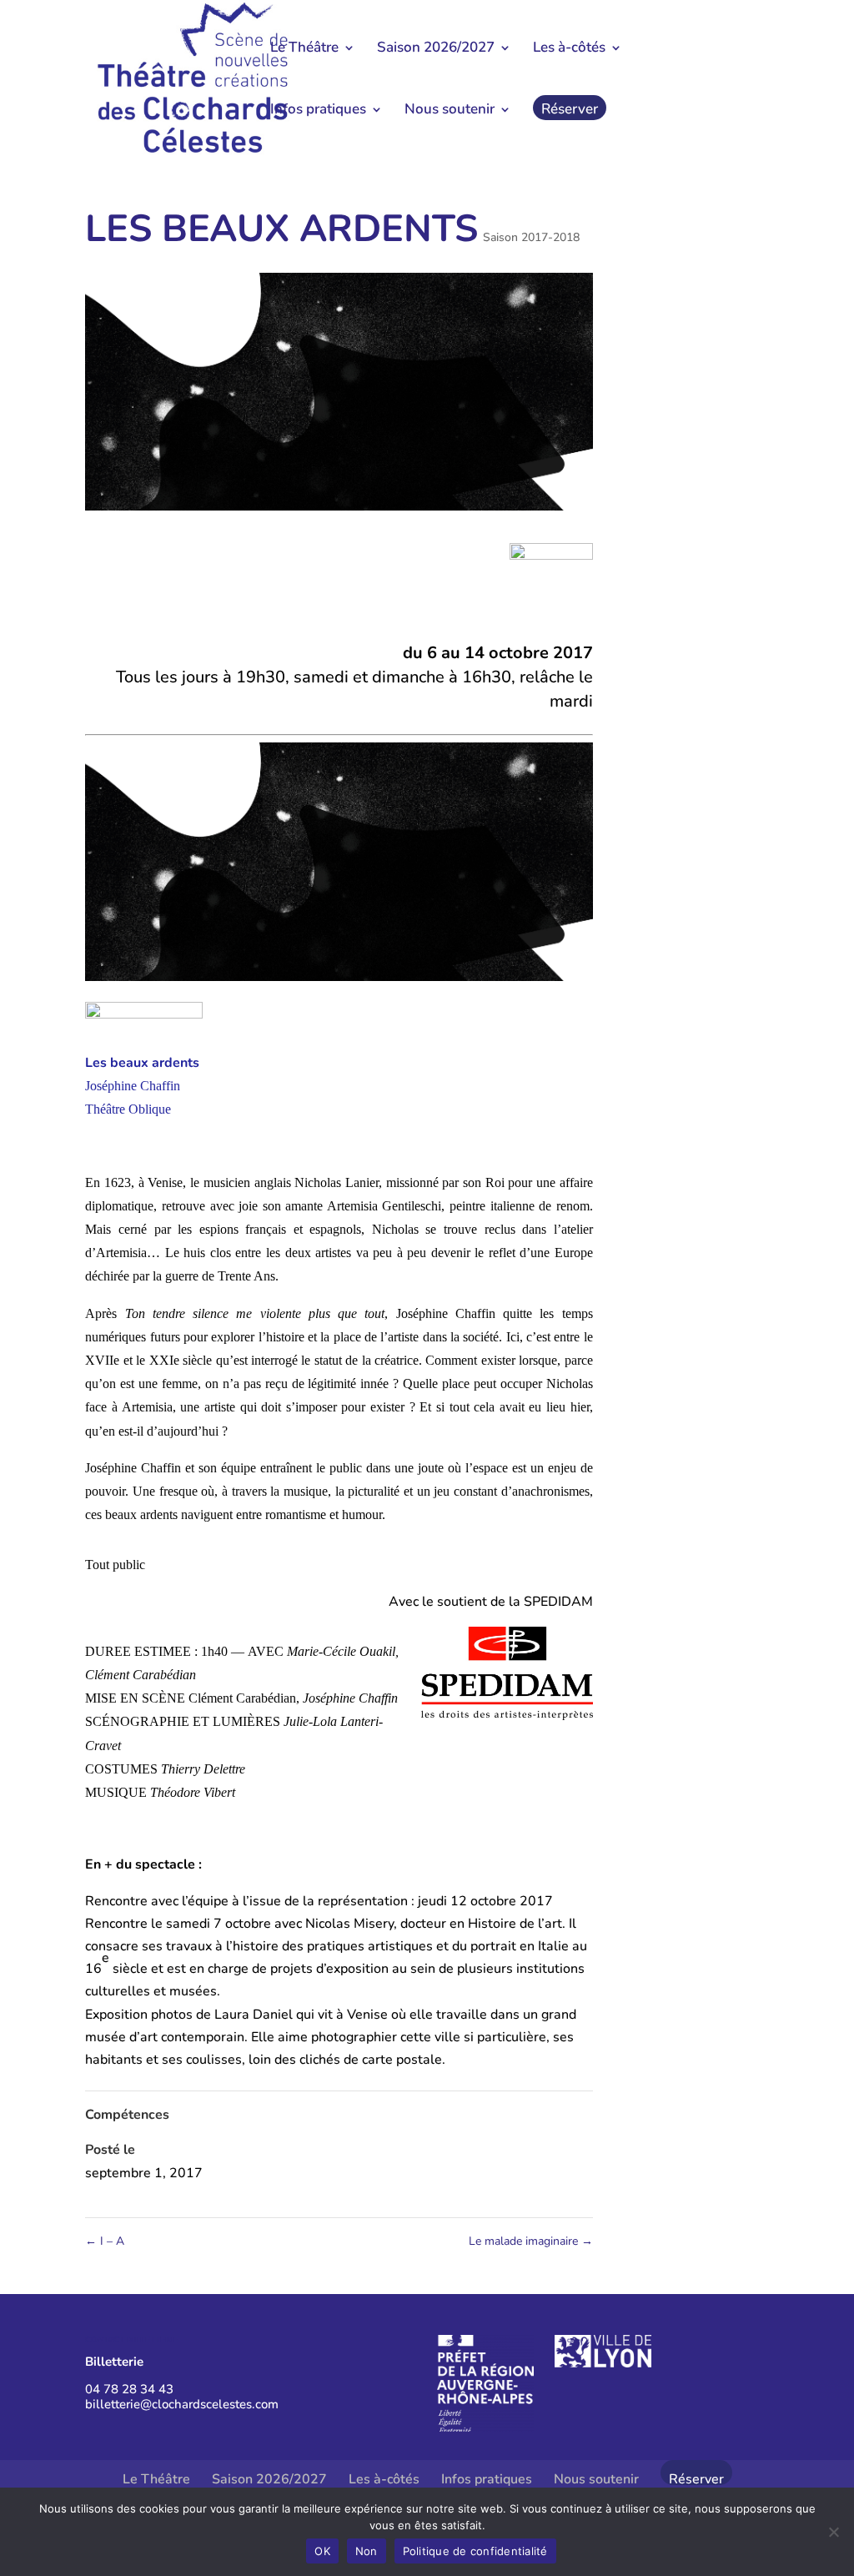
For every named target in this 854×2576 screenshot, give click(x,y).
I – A (105, 2241)
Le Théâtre (304, 49)
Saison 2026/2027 (436, 49)
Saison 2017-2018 (531, 237)
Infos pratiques (318, 111)
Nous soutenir (450, 111)
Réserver (570, 111)
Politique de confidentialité (475, 2551)
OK (322, 2551)
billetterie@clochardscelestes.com (182, 2404)
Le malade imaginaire (531, 2241)
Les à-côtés (569, 49)
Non (367, 2551)
